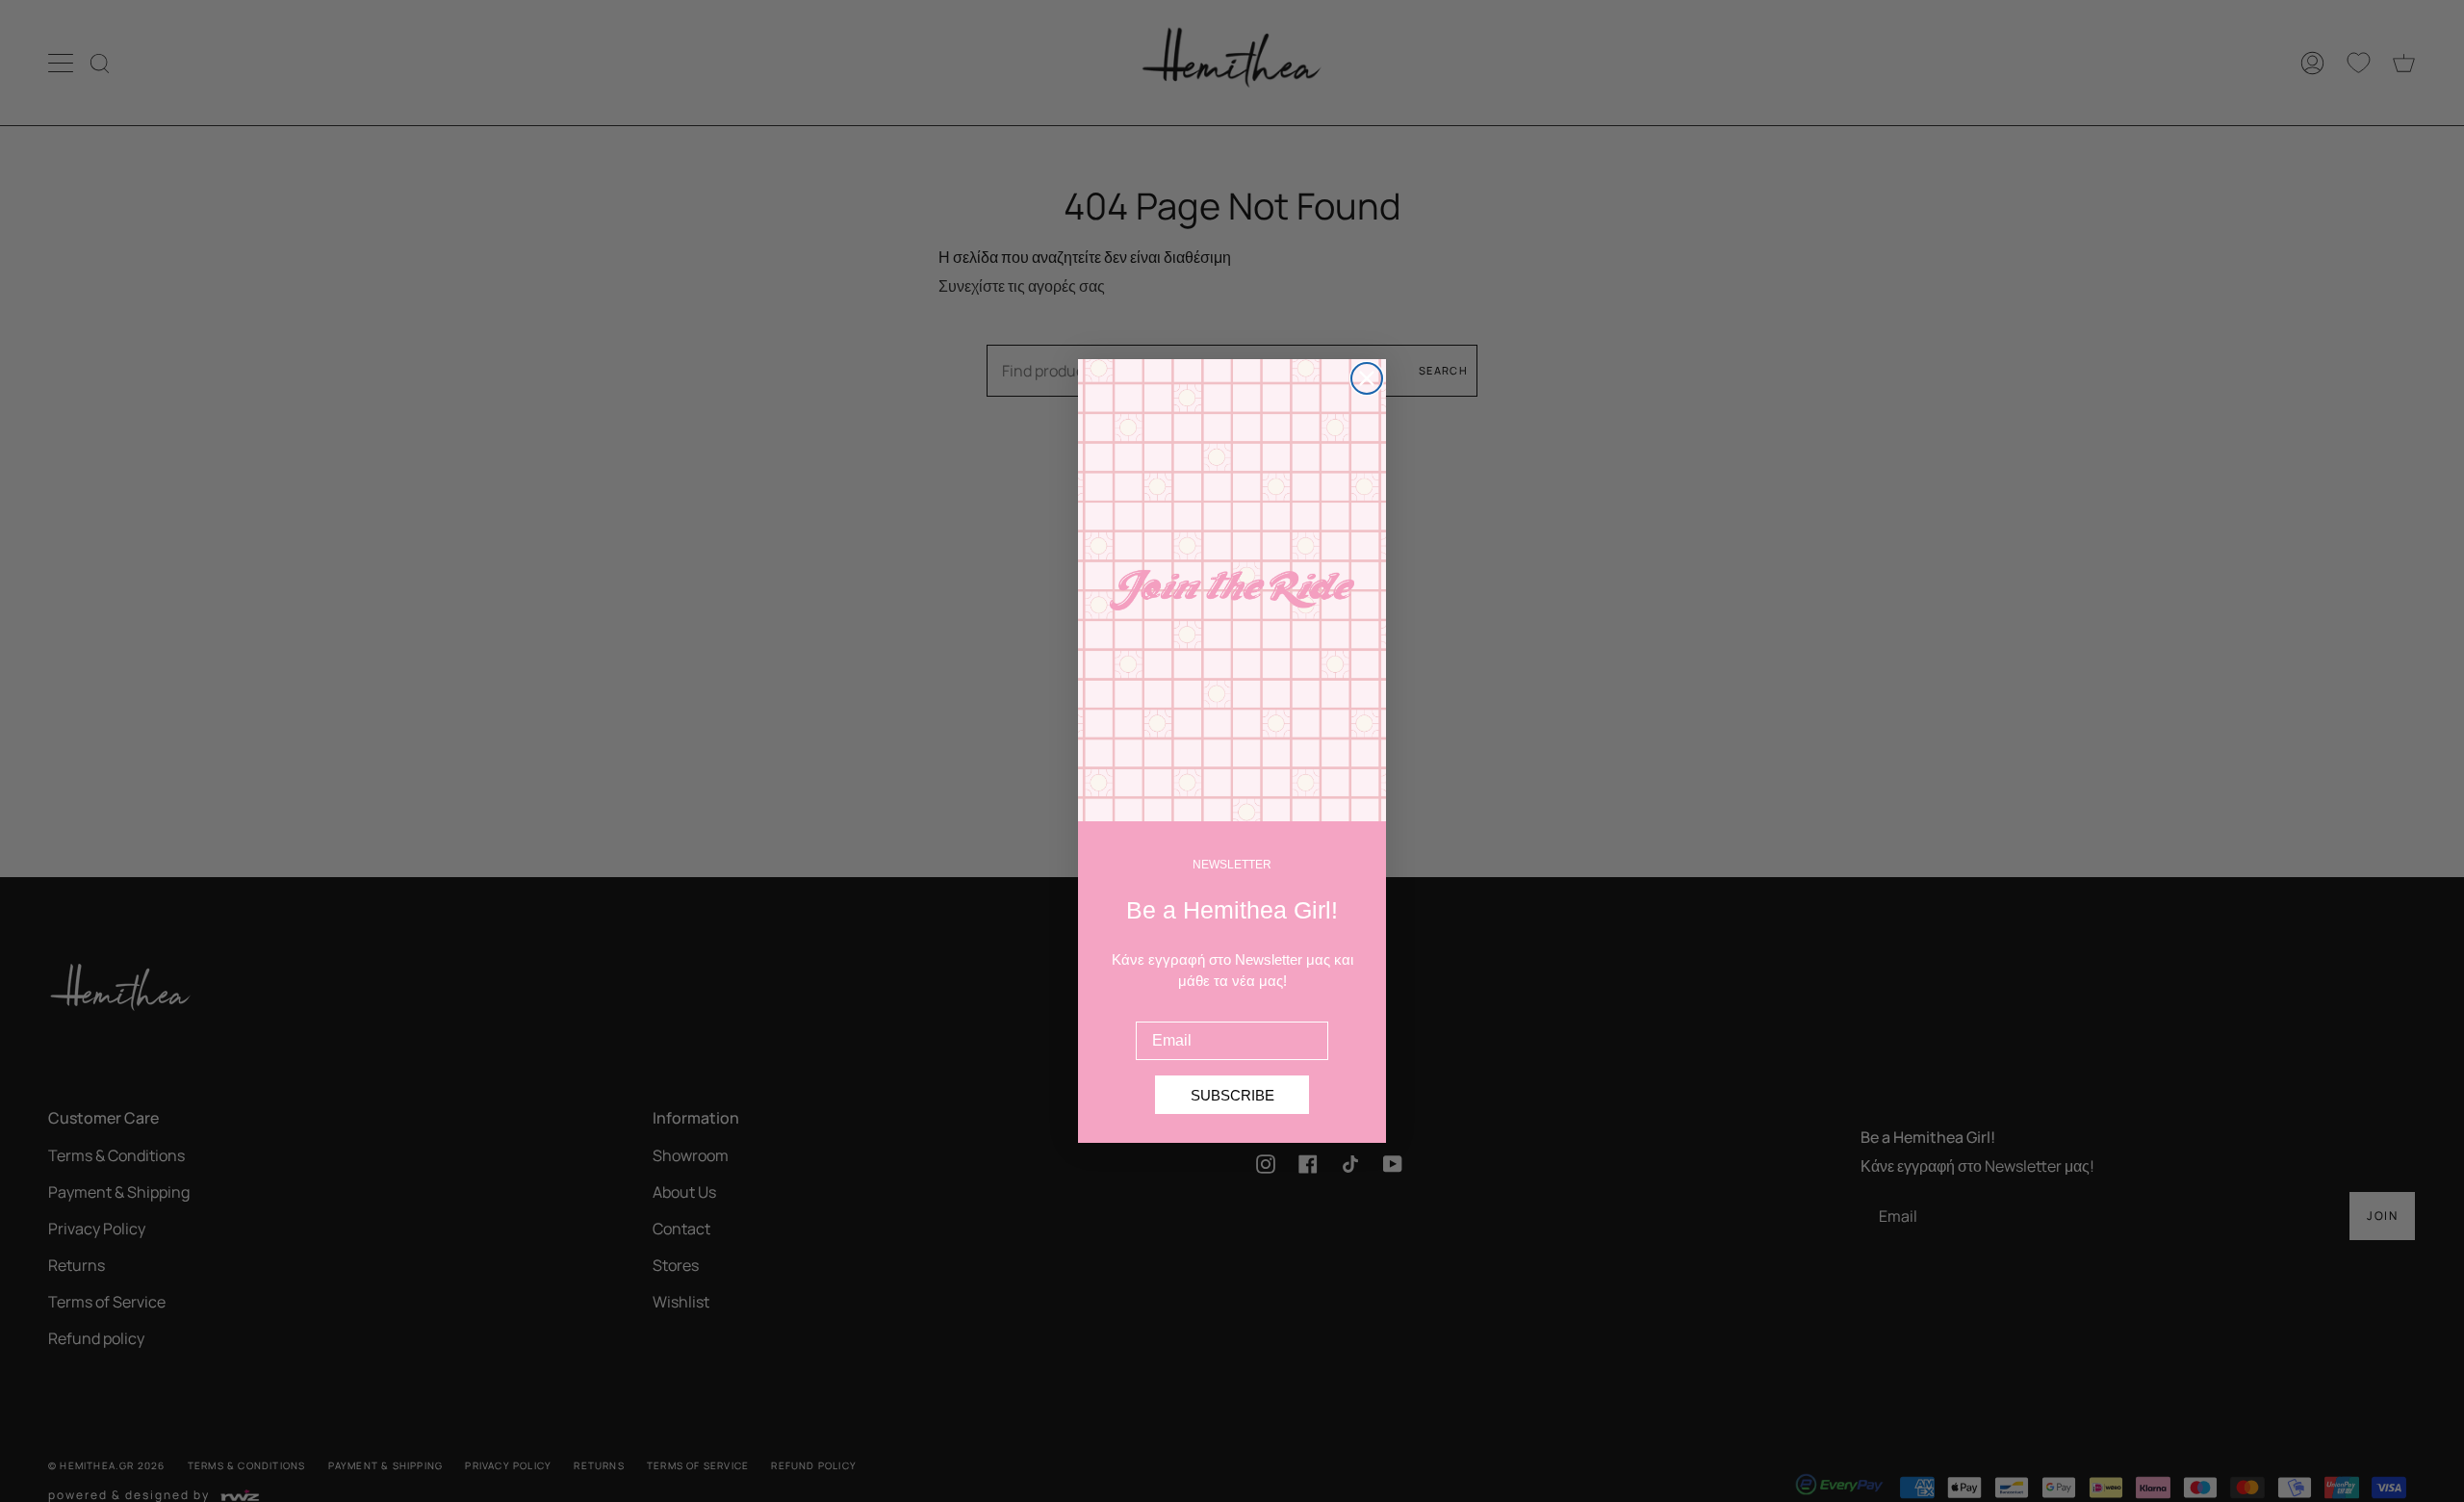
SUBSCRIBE (1232, 1095)
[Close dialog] (1367, 378)
